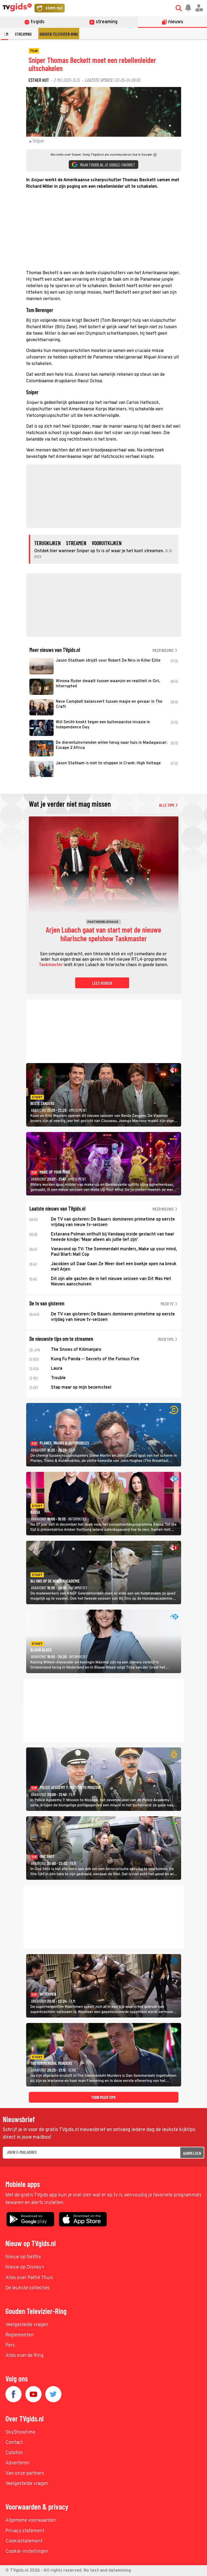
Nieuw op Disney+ (25, 2267)
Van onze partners (25, 2473)
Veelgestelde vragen (27, 2325)
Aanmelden (192, 2153)
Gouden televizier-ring (59, 34)
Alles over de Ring (25, 2356)
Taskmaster (51, 965)
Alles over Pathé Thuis (29, 2278)
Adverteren (18, 2463)
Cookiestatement (24, 2541)
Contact (14, 2443)
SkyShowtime (20, 2432)
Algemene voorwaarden (31, 2520)
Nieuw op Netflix (23, 2257)
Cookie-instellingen (27, 2552)
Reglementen (20, 2335)
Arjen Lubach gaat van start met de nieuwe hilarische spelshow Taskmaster (103, 934)
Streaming (23, 34)
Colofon (14, 2453)
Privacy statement (25, 2531)
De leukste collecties (27, 2288)
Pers (10, 2345)
